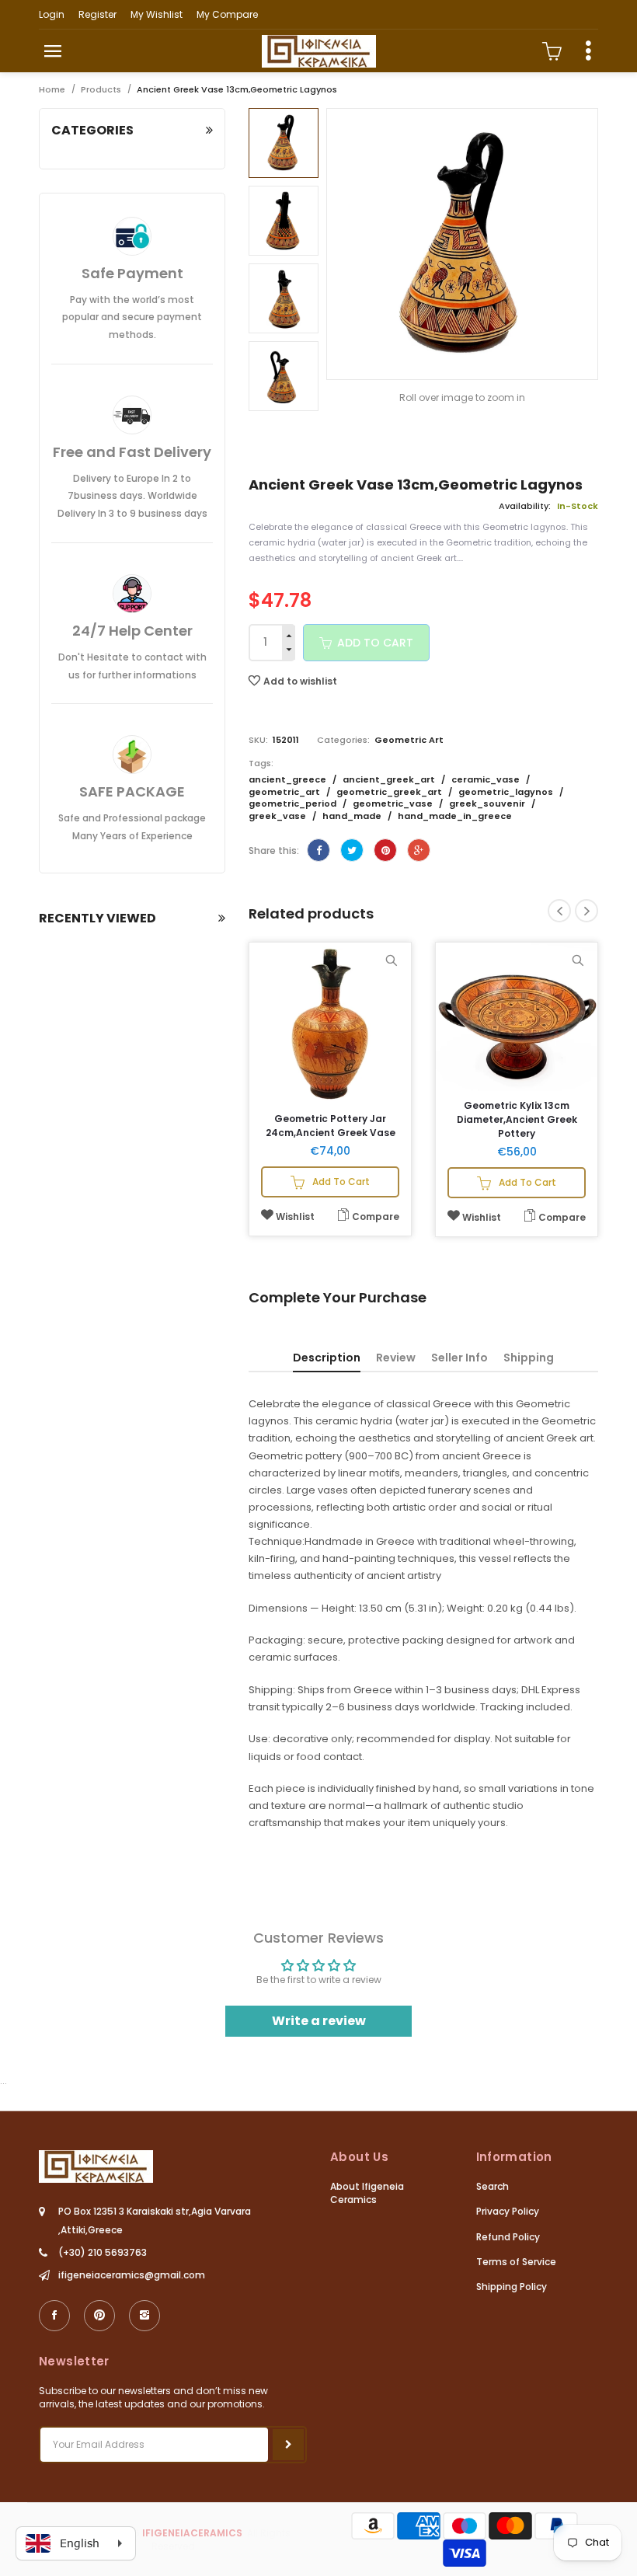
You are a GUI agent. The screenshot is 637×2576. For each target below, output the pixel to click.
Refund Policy (508, 2237)
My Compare (227, 14)
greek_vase (278, 816)
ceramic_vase (487, 779)
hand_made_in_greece (455, 816)
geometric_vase (394, 803)
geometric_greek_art (390, 792)
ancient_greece (289, 779)
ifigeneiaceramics (192, 2533)
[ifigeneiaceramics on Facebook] (54, 2316)
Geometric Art (409, 740)
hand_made (353, 816)
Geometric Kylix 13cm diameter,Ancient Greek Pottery (517, 1119)
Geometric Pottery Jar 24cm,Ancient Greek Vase (331, 1126)
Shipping (529, 1358)
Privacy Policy (508, 2211)
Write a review (319, 2021)
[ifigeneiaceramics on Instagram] (144, 2316)
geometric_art (285, 792)
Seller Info (459, 1358)
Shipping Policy (512, 2287)
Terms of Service (516, 2262)
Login (52, 14)
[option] (284, 143)
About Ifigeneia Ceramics (367, 2193)
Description (327, 1358)
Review (396, 1358)
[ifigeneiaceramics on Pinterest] (99, 2316)
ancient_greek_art (390, 779)
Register (97, 14)
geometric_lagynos (507, 792)
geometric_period (294, 803)
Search (493, 2186)
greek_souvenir (488, 803)
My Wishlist (157, 14)
